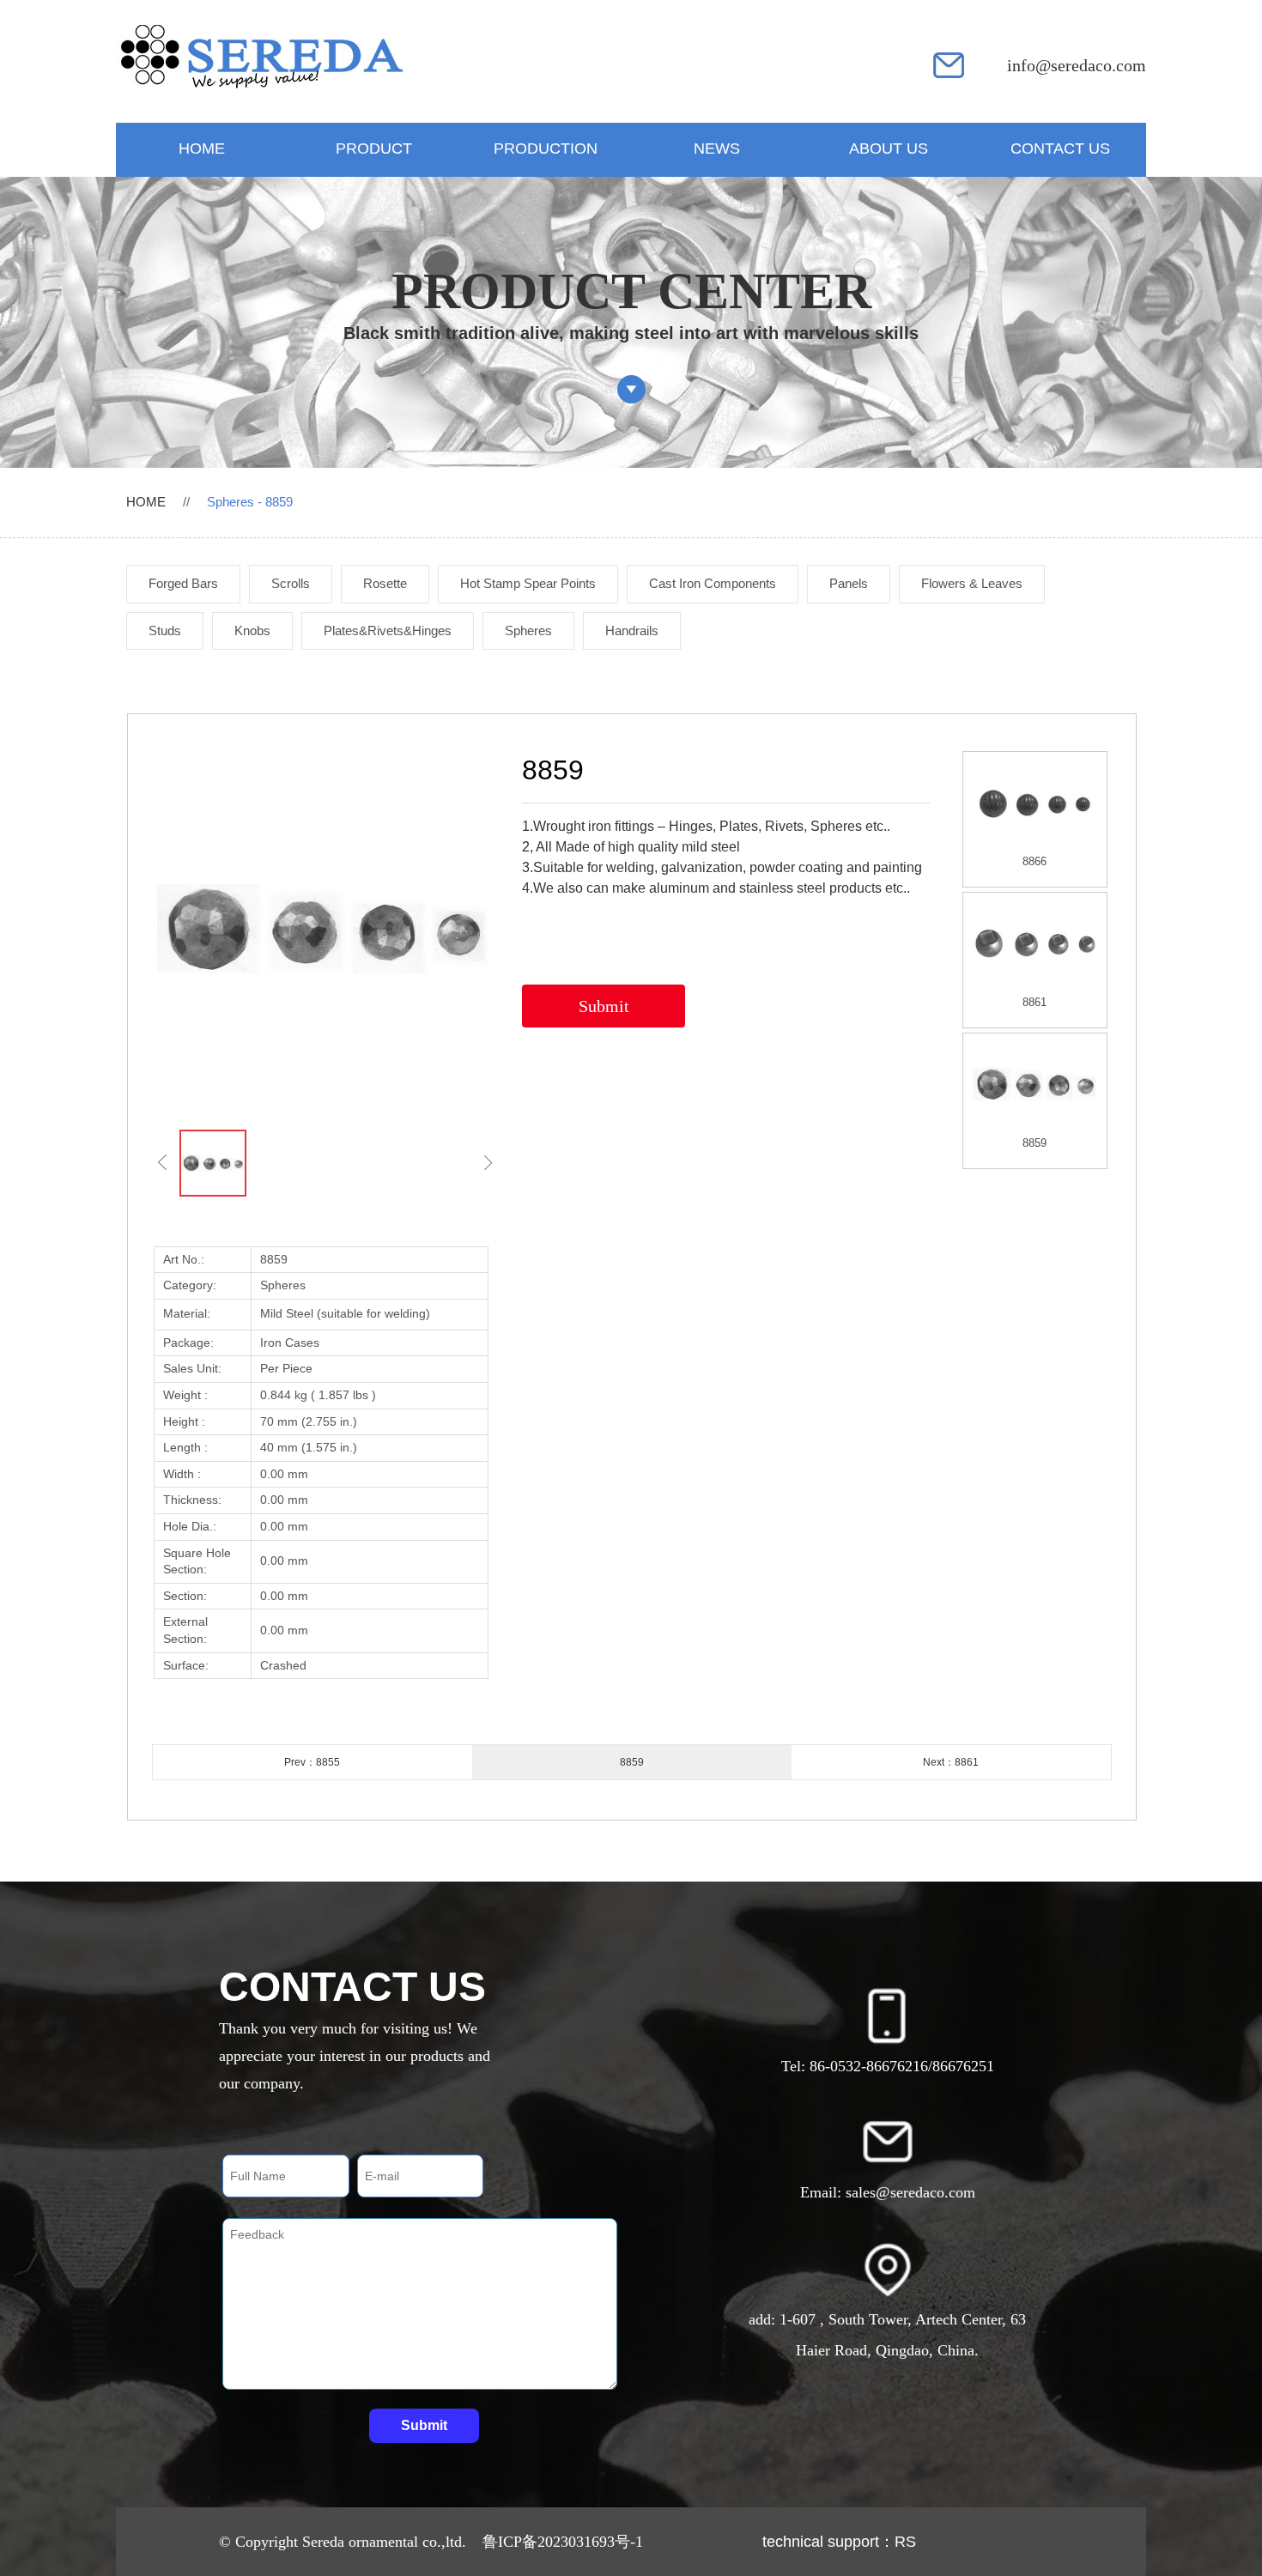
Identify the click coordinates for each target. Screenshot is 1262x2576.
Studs (165, 630)
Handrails (632, 630)
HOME (202, 148)
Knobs (252, 630)
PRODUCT (374, 148)
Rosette (385, 583)
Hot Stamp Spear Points (528, 583)
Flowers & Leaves (972, 583)
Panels (849, 583)
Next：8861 (951, 1762)
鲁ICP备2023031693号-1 (563, 2542)
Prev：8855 (312, 1762)
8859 (1034, 1143)
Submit (604, 1006)
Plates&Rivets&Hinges (388, 630)
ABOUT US (889, 148)
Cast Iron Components (713, 583)
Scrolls (291, 583)
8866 (1034, 861)
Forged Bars (183, 583)
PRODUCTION (546, 148)
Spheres (528, 630)
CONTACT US (1060, 148)
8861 (1034, 1002)
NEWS (717, 148)
